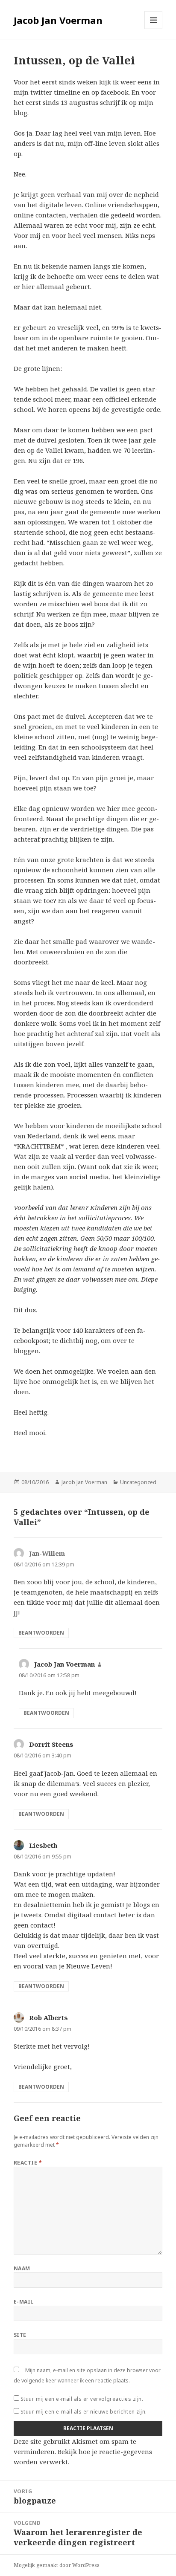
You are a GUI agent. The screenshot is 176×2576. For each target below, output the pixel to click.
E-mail (24, 2302)
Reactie (28, 2163)
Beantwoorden (41, 1633)
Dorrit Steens (51, 1744)
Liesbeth (43, 1845)
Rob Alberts (48, 2017)
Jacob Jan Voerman (58, 20)
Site (20, 2335)
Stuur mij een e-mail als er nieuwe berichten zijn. (84, 2412)
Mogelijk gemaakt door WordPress (57, 2565)
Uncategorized (138, 1482)
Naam (22, 2268)
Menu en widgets (154, 29)
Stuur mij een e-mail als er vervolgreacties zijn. (82, 2399)
